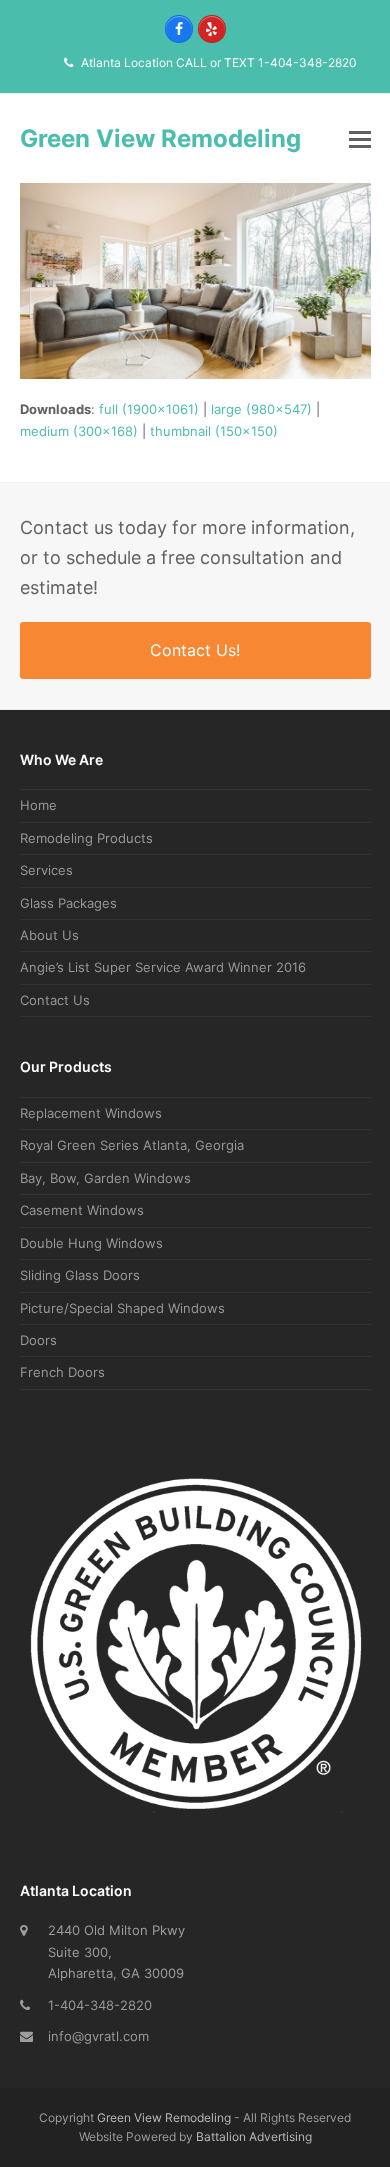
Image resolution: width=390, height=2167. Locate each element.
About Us (49, 935)
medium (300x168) (79, 431)
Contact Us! (195, 650)
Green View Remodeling (160, 138)
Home (38, 805)
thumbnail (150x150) (214, 431)
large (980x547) (261, 409)
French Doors (62, 1372)
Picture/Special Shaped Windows (122, 1308)
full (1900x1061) (149, 409)
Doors (38, 1340)
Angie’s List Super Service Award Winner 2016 (163, 967)
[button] (360, 139)
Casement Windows (82, 1210)
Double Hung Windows (91, 1243)
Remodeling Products (86, 838)
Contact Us (55, 1000)
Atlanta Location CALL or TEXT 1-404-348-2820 (218, 62)
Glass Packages (68, 903)
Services (46, 870)
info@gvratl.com (98, 2036)
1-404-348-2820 (100, 2005)
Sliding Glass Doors (80, 1275)
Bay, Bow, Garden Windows (105, 1178)
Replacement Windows (91, 1113)
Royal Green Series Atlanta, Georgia (132, 1145)
